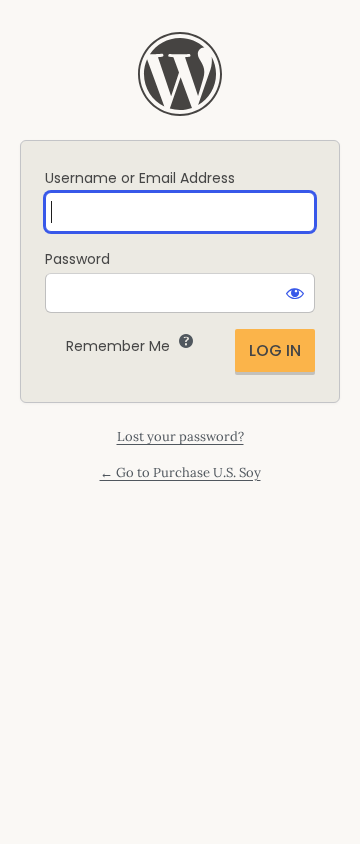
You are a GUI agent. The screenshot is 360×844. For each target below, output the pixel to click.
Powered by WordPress (180, 74)
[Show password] (295, 293)
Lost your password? (180, 436)
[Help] (186, 341)
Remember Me (118, 346)
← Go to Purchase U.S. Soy (180, 472)
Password (77, 259)
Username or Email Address (140, 178)
